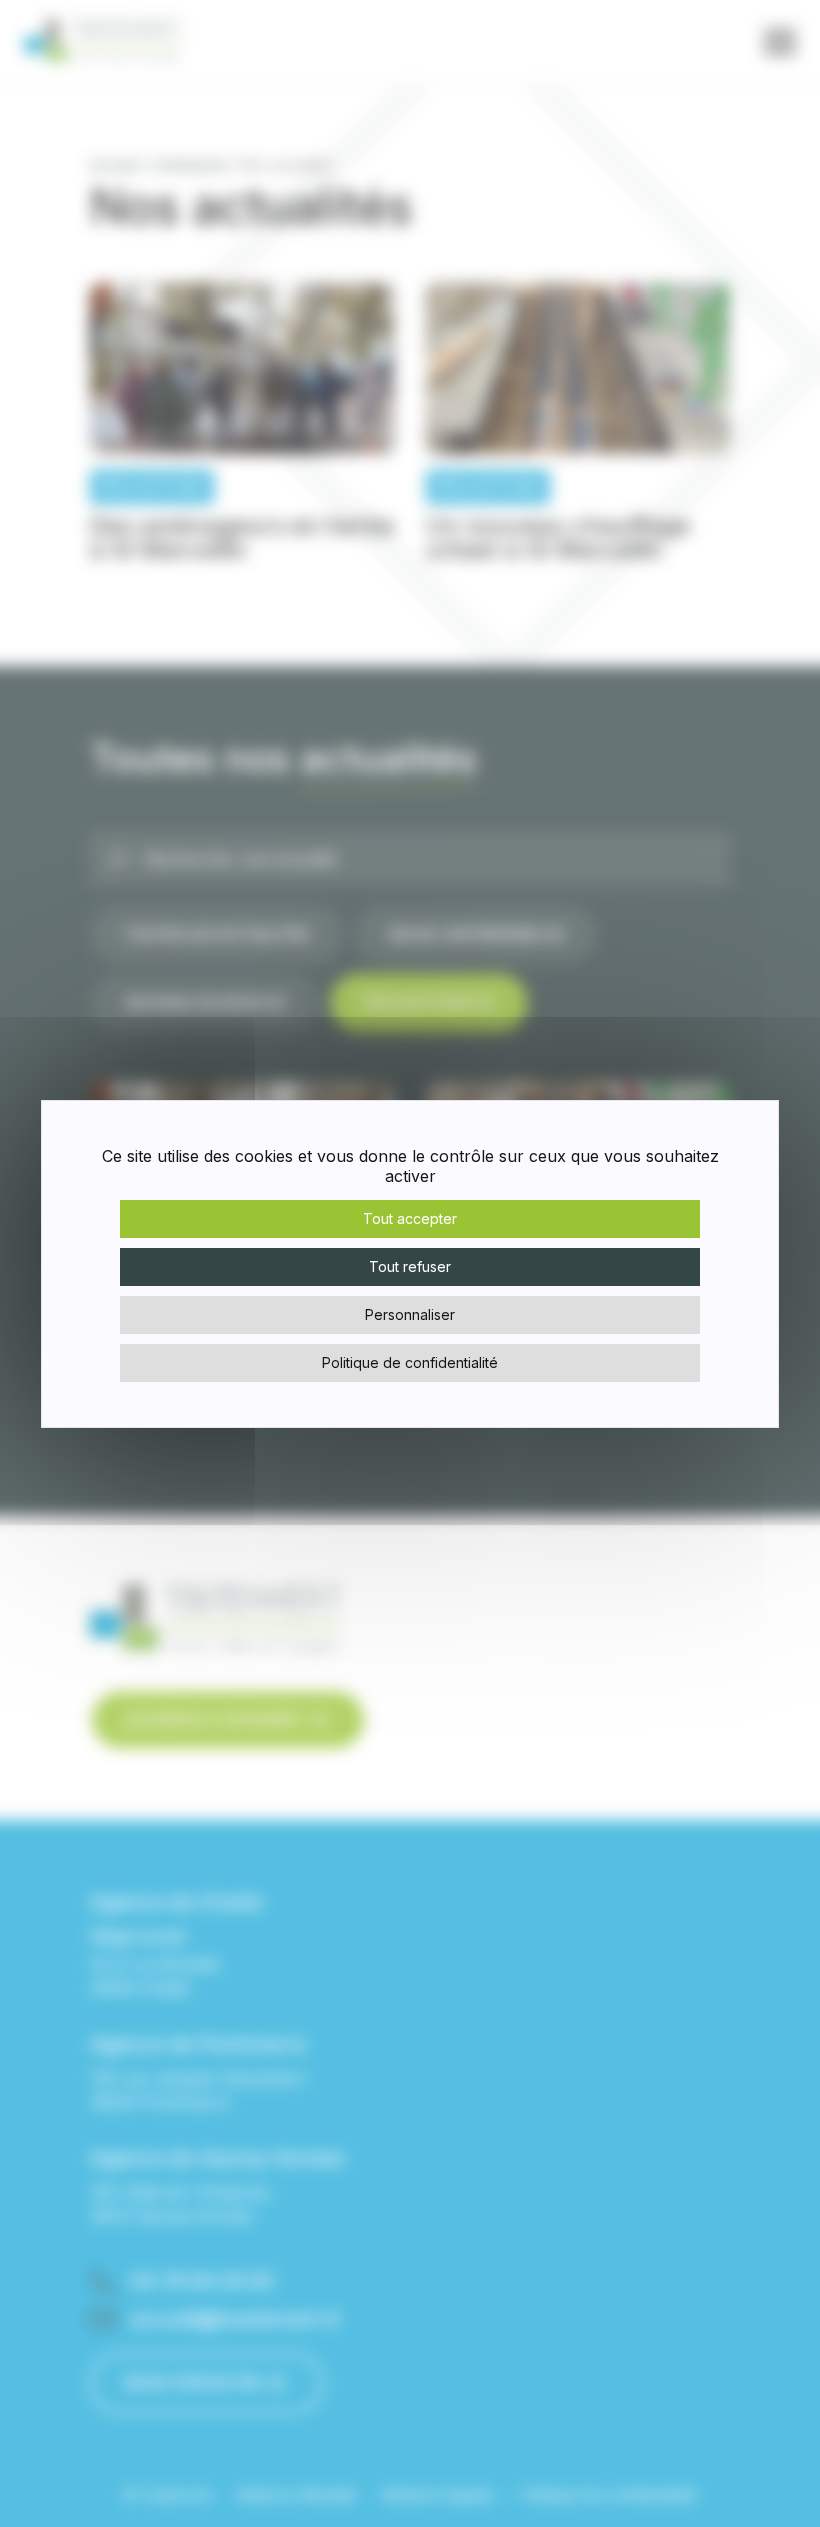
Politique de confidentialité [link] (410, 1362)
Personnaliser (410, 1314)
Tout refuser (410, 1266)
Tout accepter (410, 1218)
